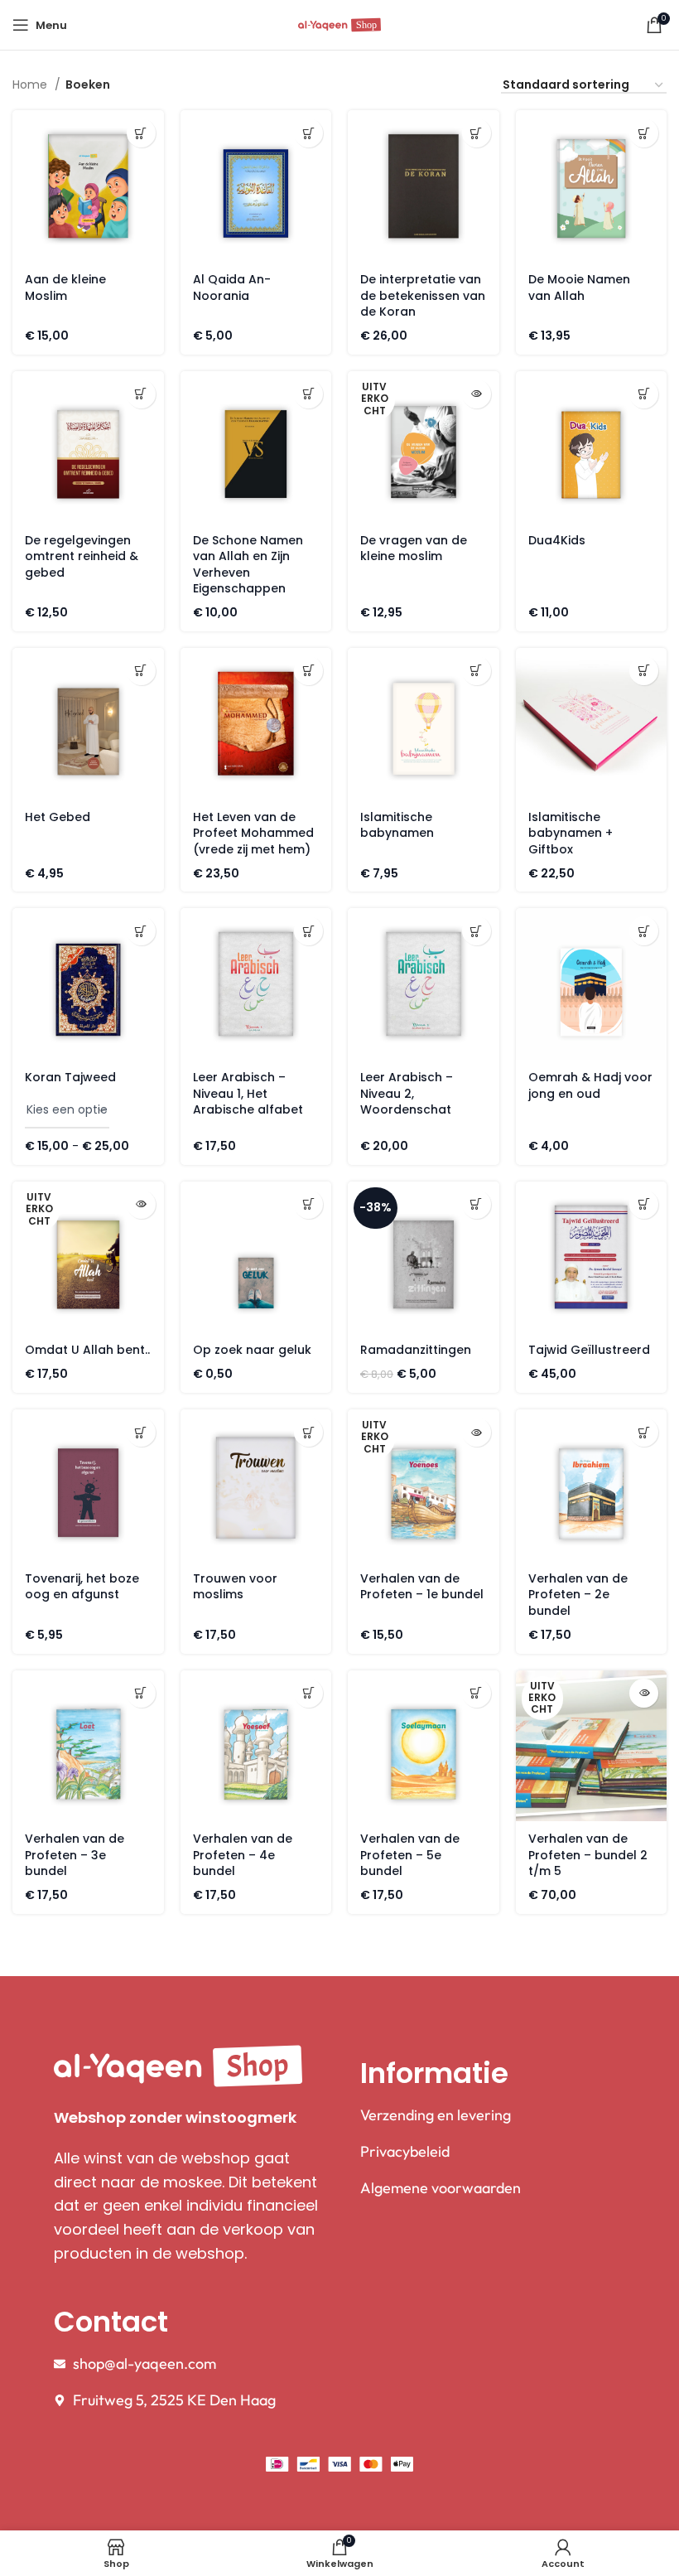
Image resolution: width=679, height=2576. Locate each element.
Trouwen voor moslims (235, 1587)
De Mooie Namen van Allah (579, 288)
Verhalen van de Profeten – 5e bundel (410, 1855)
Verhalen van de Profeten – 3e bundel (75, 1855)
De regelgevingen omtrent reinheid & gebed (82, 556)
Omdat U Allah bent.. (87, 1350)
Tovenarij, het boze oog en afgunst (82, 1587)
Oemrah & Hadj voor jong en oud (590, 1085)
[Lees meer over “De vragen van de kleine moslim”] (477, 394)
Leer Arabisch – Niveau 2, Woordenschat (407, 1093)
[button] (141, 133)
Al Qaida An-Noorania (232, 288)
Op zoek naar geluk (252, 1350)
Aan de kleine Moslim (65, 288)
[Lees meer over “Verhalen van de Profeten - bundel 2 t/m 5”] (644, 1693)
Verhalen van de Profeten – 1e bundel (422, 1587)
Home (31, 85)
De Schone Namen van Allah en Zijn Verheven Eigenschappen (248, 565)
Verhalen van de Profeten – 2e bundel (578, 1595)
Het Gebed (58, 817)
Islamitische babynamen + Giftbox (571, 833)
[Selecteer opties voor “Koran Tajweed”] (141, 931)
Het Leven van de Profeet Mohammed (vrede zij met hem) (253, 833)
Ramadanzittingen (416, 1350)
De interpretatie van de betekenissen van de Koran (423, 295)
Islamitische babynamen (397, 825)
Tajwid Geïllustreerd (589, 1350)
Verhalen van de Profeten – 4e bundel (243, 1855)
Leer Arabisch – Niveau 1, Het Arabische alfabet (248, 1093)
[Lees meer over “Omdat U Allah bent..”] (141, 1204)
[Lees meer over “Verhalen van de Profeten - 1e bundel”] (477, 1432)
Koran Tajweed (70, 1077)
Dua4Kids (557, 540)
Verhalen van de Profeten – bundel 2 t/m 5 (588, 1855)
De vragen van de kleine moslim (414, 549)
